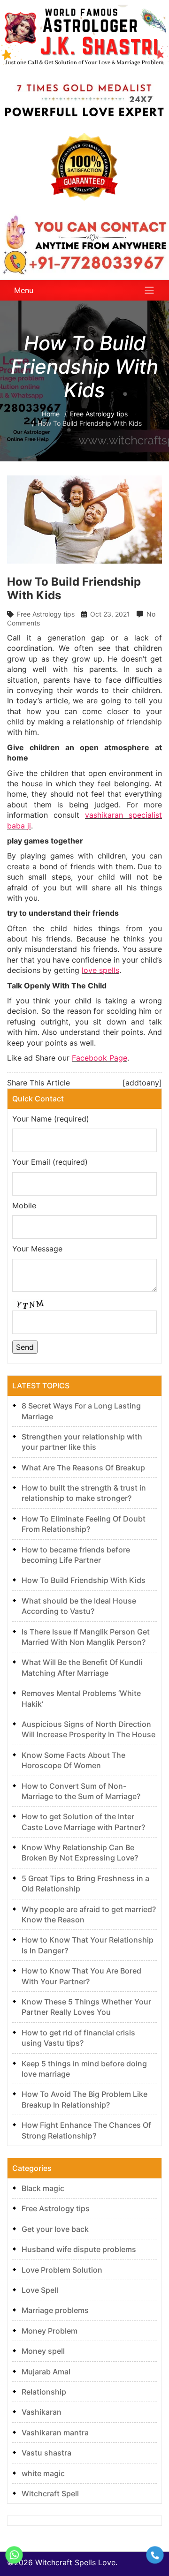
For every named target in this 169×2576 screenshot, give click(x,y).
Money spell (43, 2351)
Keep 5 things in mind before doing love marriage (84, 2069)
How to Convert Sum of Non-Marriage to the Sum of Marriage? (81, 1791)
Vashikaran (42, 2412)
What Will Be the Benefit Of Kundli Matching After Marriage (82, 1667)
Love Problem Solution (62, 2270)
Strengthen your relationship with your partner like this (82, 1442)
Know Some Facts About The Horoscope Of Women (73, 1760)
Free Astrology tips (46, 614)
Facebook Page (100, 1058)
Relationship (44, 2392)
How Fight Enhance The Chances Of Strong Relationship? (86, 2130)
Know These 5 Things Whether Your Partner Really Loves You (86, 2007)
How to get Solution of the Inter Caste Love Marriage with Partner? (83, 1822)
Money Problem (50, 2331)
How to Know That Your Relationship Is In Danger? (88, 1945)
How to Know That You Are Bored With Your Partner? (81, 1976)
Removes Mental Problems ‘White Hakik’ (81, 1698)
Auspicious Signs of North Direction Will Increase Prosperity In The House (88, 1729)
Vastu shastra (46, 2453)
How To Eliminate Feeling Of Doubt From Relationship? (84, 1524)
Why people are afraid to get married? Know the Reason (89, 1914)
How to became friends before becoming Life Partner (76, 1555)
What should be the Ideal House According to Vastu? (79, 1606)
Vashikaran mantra (55, 2433)
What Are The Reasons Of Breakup (83, 1468)
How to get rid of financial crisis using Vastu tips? (78, 2038)
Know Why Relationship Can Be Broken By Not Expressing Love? (80, 1853)
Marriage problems (55, 2310)
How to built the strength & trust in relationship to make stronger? (84, 1493)
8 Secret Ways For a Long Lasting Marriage (81, 1411)
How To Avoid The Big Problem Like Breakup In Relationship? (84, 2099)
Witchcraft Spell (50, 2493)
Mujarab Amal (46, 2372)
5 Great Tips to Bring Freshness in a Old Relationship (85, 1883)
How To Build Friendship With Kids (84, 1580)
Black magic (43, 2188)
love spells (100, 970)
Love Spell (40, 2290)
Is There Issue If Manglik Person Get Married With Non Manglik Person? (86, 1637)
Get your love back (55, 2229)
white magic (43, 2473)
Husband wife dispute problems (79, 2249)
